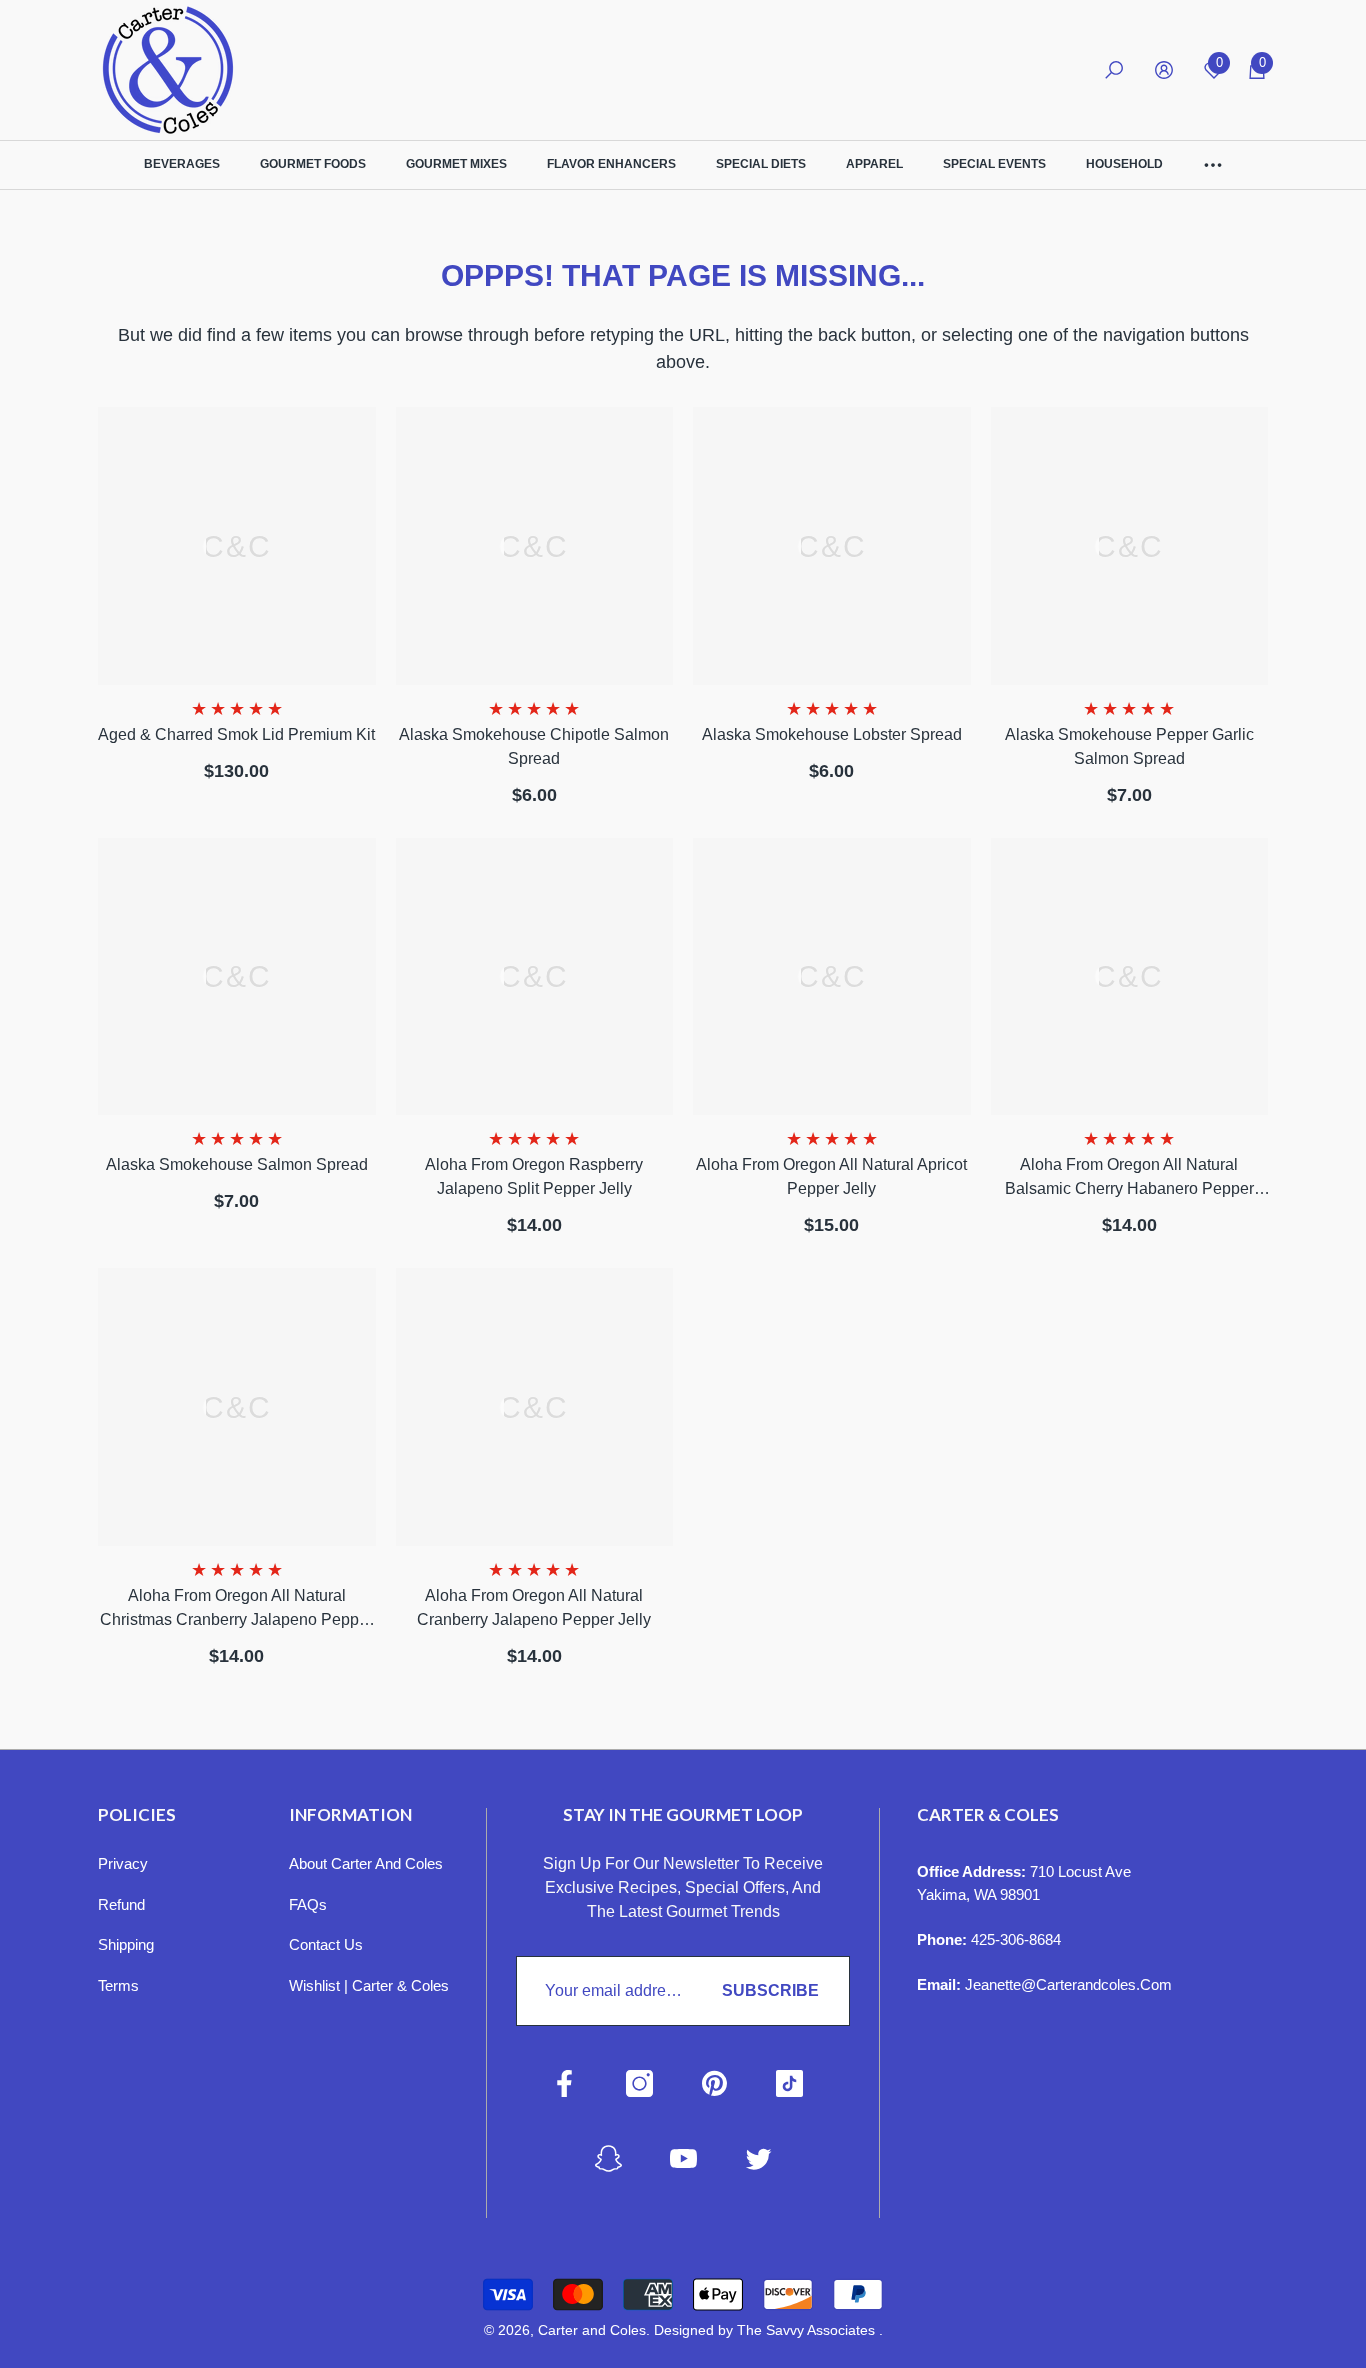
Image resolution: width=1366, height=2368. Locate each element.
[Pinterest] (714, 2083)
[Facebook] (564, 2083)
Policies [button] (137, 1814)
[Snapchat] (608, 2158)
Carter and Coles (592, 2330)
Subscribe (770, 1990)
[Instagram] (639, 2083)
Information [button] (350, 1814)
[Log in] (1164, 70)
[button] (1114, 70)
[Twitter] (758, 2158)
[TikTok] (789, 2083)
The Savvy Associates (808, 2330)
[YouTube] (683, 2158)
